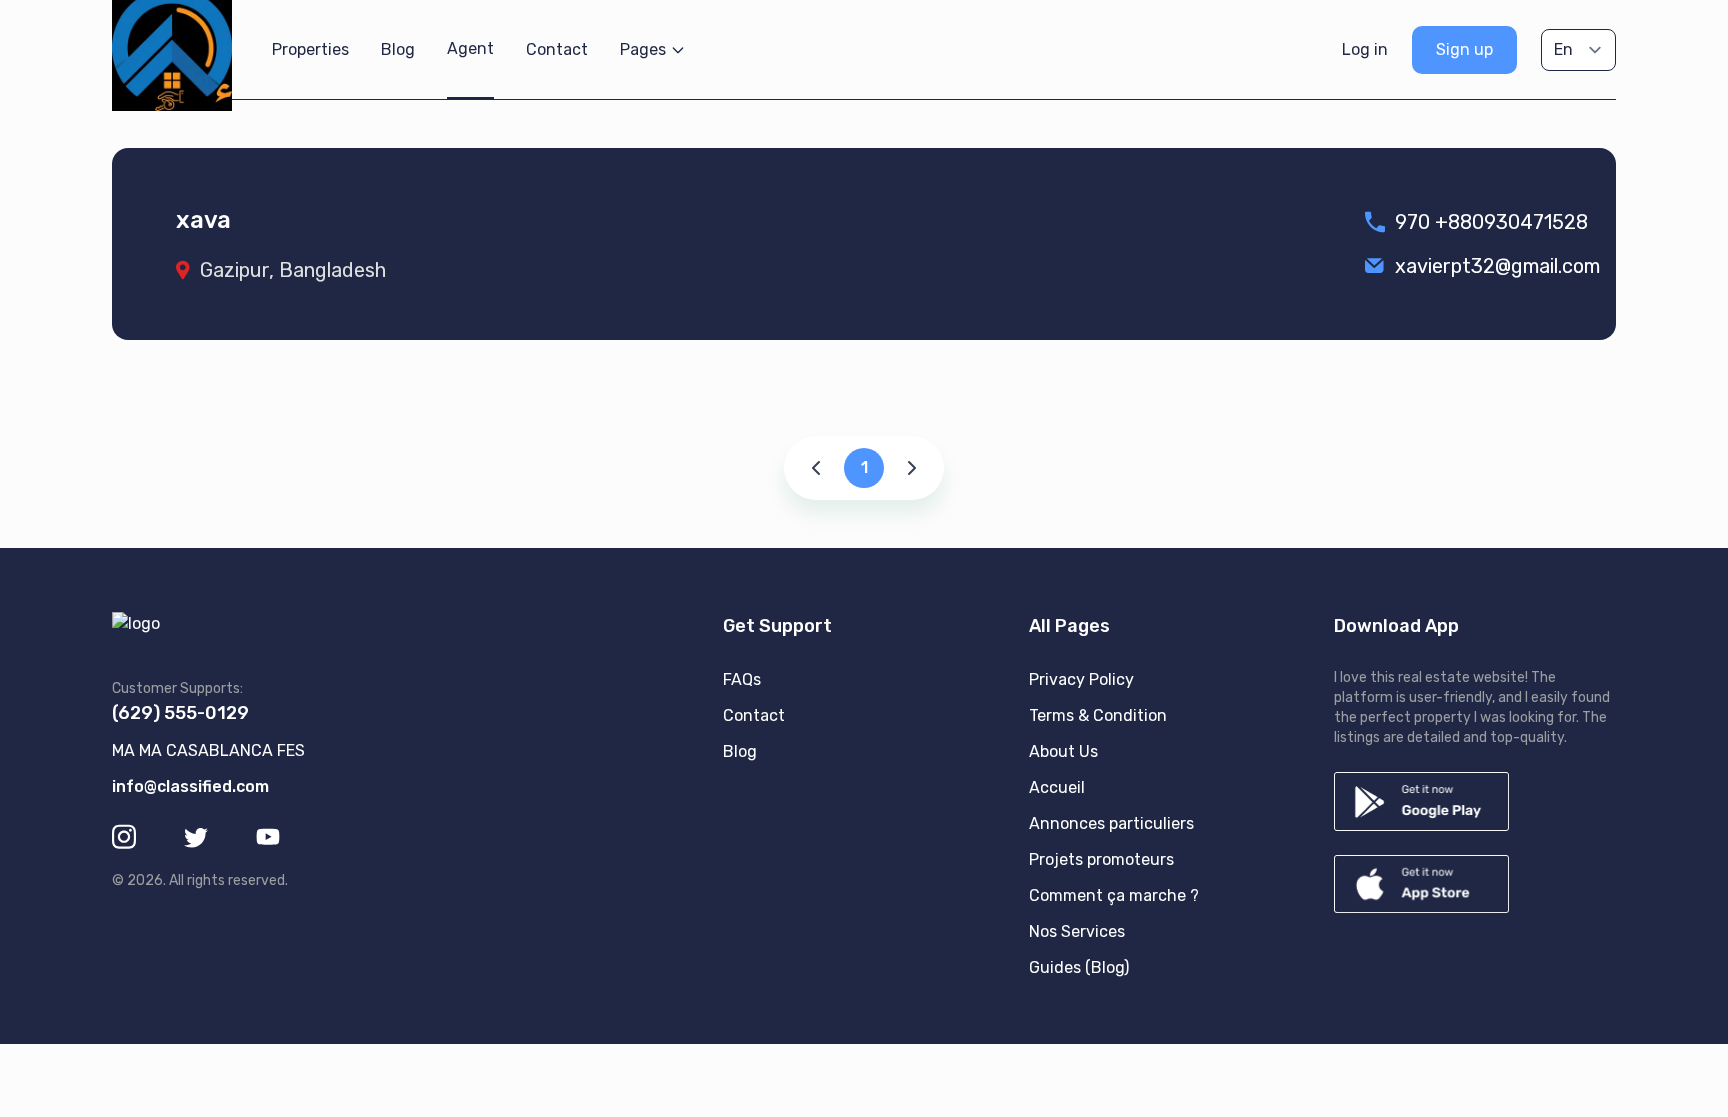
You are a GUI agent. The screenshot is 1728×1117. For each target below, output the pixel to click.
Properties (310, 49)
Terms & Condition (1098, 715)
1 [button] (864, 467)
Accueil (1057, 787)
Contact (557, 49)
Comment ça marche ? (1114, 895)
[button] (818, 468)
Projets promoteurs (1101, 859)
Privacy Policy (1081, 679)
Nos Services (1077, 931)
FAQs (742, 679)
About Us (1063, 751)
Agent (470, 48)
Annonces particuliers (1111, 823)
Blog (398, 49)
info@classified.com (190, 786)
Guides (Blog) (1079, 967)
